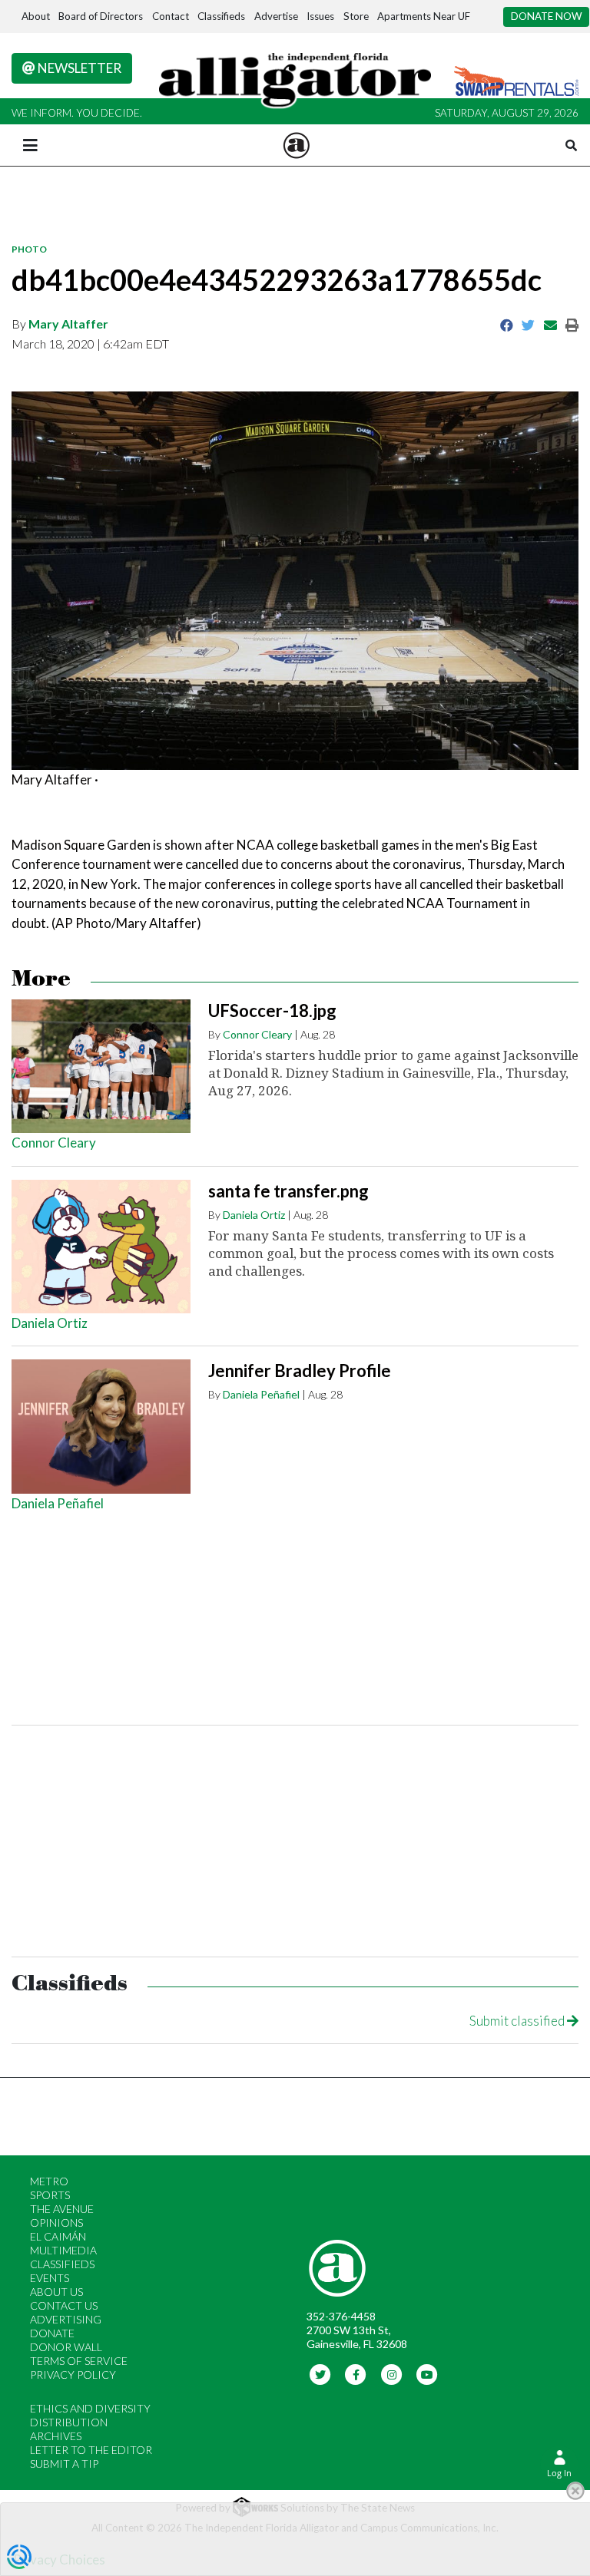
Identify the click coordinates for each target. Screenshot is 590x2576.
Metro (49, 2181)
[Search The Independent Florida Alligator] (571, 145)
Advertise (276, 16)
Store (356, 16)
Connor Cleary (54, 1143)
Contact (171, 16)
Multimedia (63, 2250)
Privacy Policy (73, 2375)
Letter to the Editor (91, 2450)
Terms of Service (79, 2361)
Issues (320, 16)
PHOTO (29, 249)
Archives (56, 2436)
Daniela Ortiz (50, 1323)
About (36, 16)
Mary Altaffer (68, 324)
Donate (52, 2333)
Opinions (56, 2223)
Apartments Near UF (424, 16)
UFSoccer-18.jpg (272, 1011)
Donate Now (547, 16)
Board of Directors (101, 16)
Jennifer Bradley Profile (300, 1371)
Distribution (69, 2422)
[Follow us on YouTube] (428, 2373)
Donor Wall (66, 2347)
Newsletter (78, 68)
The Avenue (62, 2209)
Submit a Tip (64, 2464)
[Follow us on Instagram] (391, 2373)
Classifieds (221, 16)
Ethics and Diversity (90, 2408)
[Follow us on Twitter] (320, 2373)
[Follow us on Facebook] (356, 2373)
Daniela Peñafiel (58, 1503)
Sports (50, 2195)
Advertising (66, 2319)
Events (50, 2278)
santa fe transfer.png (288, 1191)
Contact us (64, 2305)
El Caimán (58, 2236)
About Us (56, 2292)
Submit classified (518, 2021)
